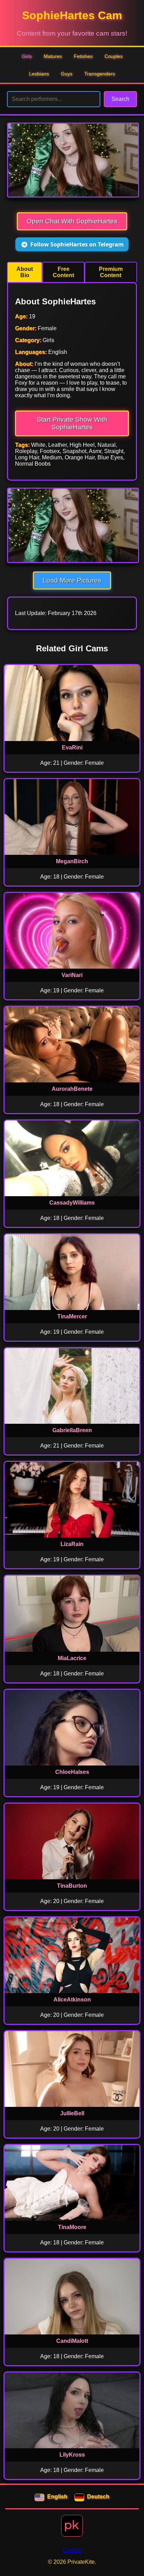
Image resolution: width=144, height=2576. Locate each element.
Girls (27, 56)
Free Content (63, 272)
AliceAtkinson (72, 2000)
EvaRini (72, 747)
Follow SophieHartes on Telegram (77, 244)
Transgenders (100, 74)
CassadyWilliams (72, 1203)
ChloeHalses (72, 1772)
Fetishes (83, 56)
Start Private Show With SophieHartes (72, 423)
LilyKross (72, 2455)
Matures (53, 56)
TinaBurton (72, 1886)
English (57, 2497)
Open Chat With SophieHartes (72, 221)
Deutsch (98, 2497)
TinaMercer (72, 1316)
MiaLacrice (72, 1658)
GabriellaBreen (72, 1430)
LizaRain (72, 1544)
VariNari (72, 975)
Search (120, 99)
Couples (114, 56)
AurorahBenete (72, 1089)
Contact (72, 2550)
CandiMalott (72, 2341)
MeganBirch (72, 861)
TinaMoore (72, 2227)
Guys (67, 74)
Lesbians (39, 74)
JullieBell (72, 2113)
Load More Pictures (72, 580)
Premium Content (111, 272)
